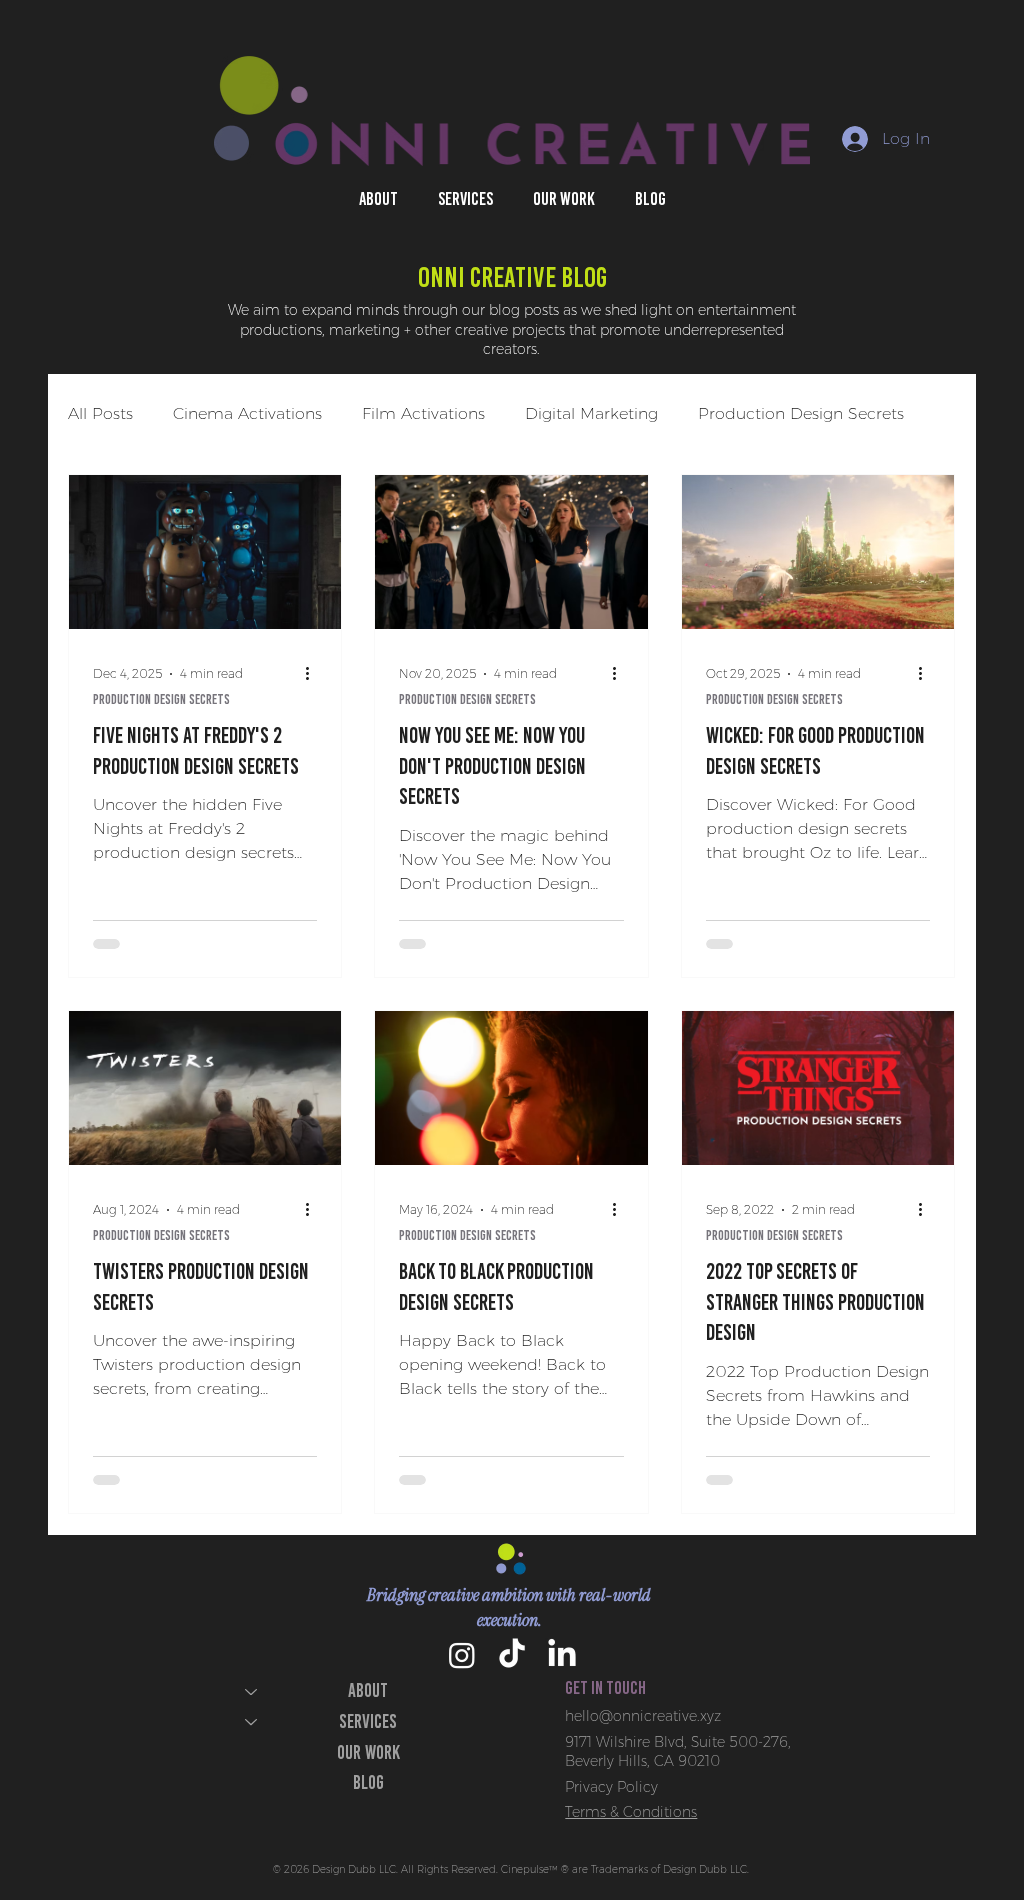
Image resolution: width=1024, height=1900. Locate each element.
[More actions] (314, 674)
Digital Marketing (591, 413)
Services (368, 1721)
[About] (250, 1691)
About (368, 1690)
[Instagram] (462, 1655)
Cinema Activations (247, 413)
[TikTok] (512, 1655)
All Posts (100, 413)
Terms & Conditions (631, 1812)
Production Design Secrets (801, 413)
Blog (368, 1782)
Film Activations (423, 413)
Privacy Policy (611, 1787)
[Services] (250, 1722)
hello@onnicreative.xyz (643, 1716)
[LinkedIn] (562, 1655)
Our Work (368, 1752)
